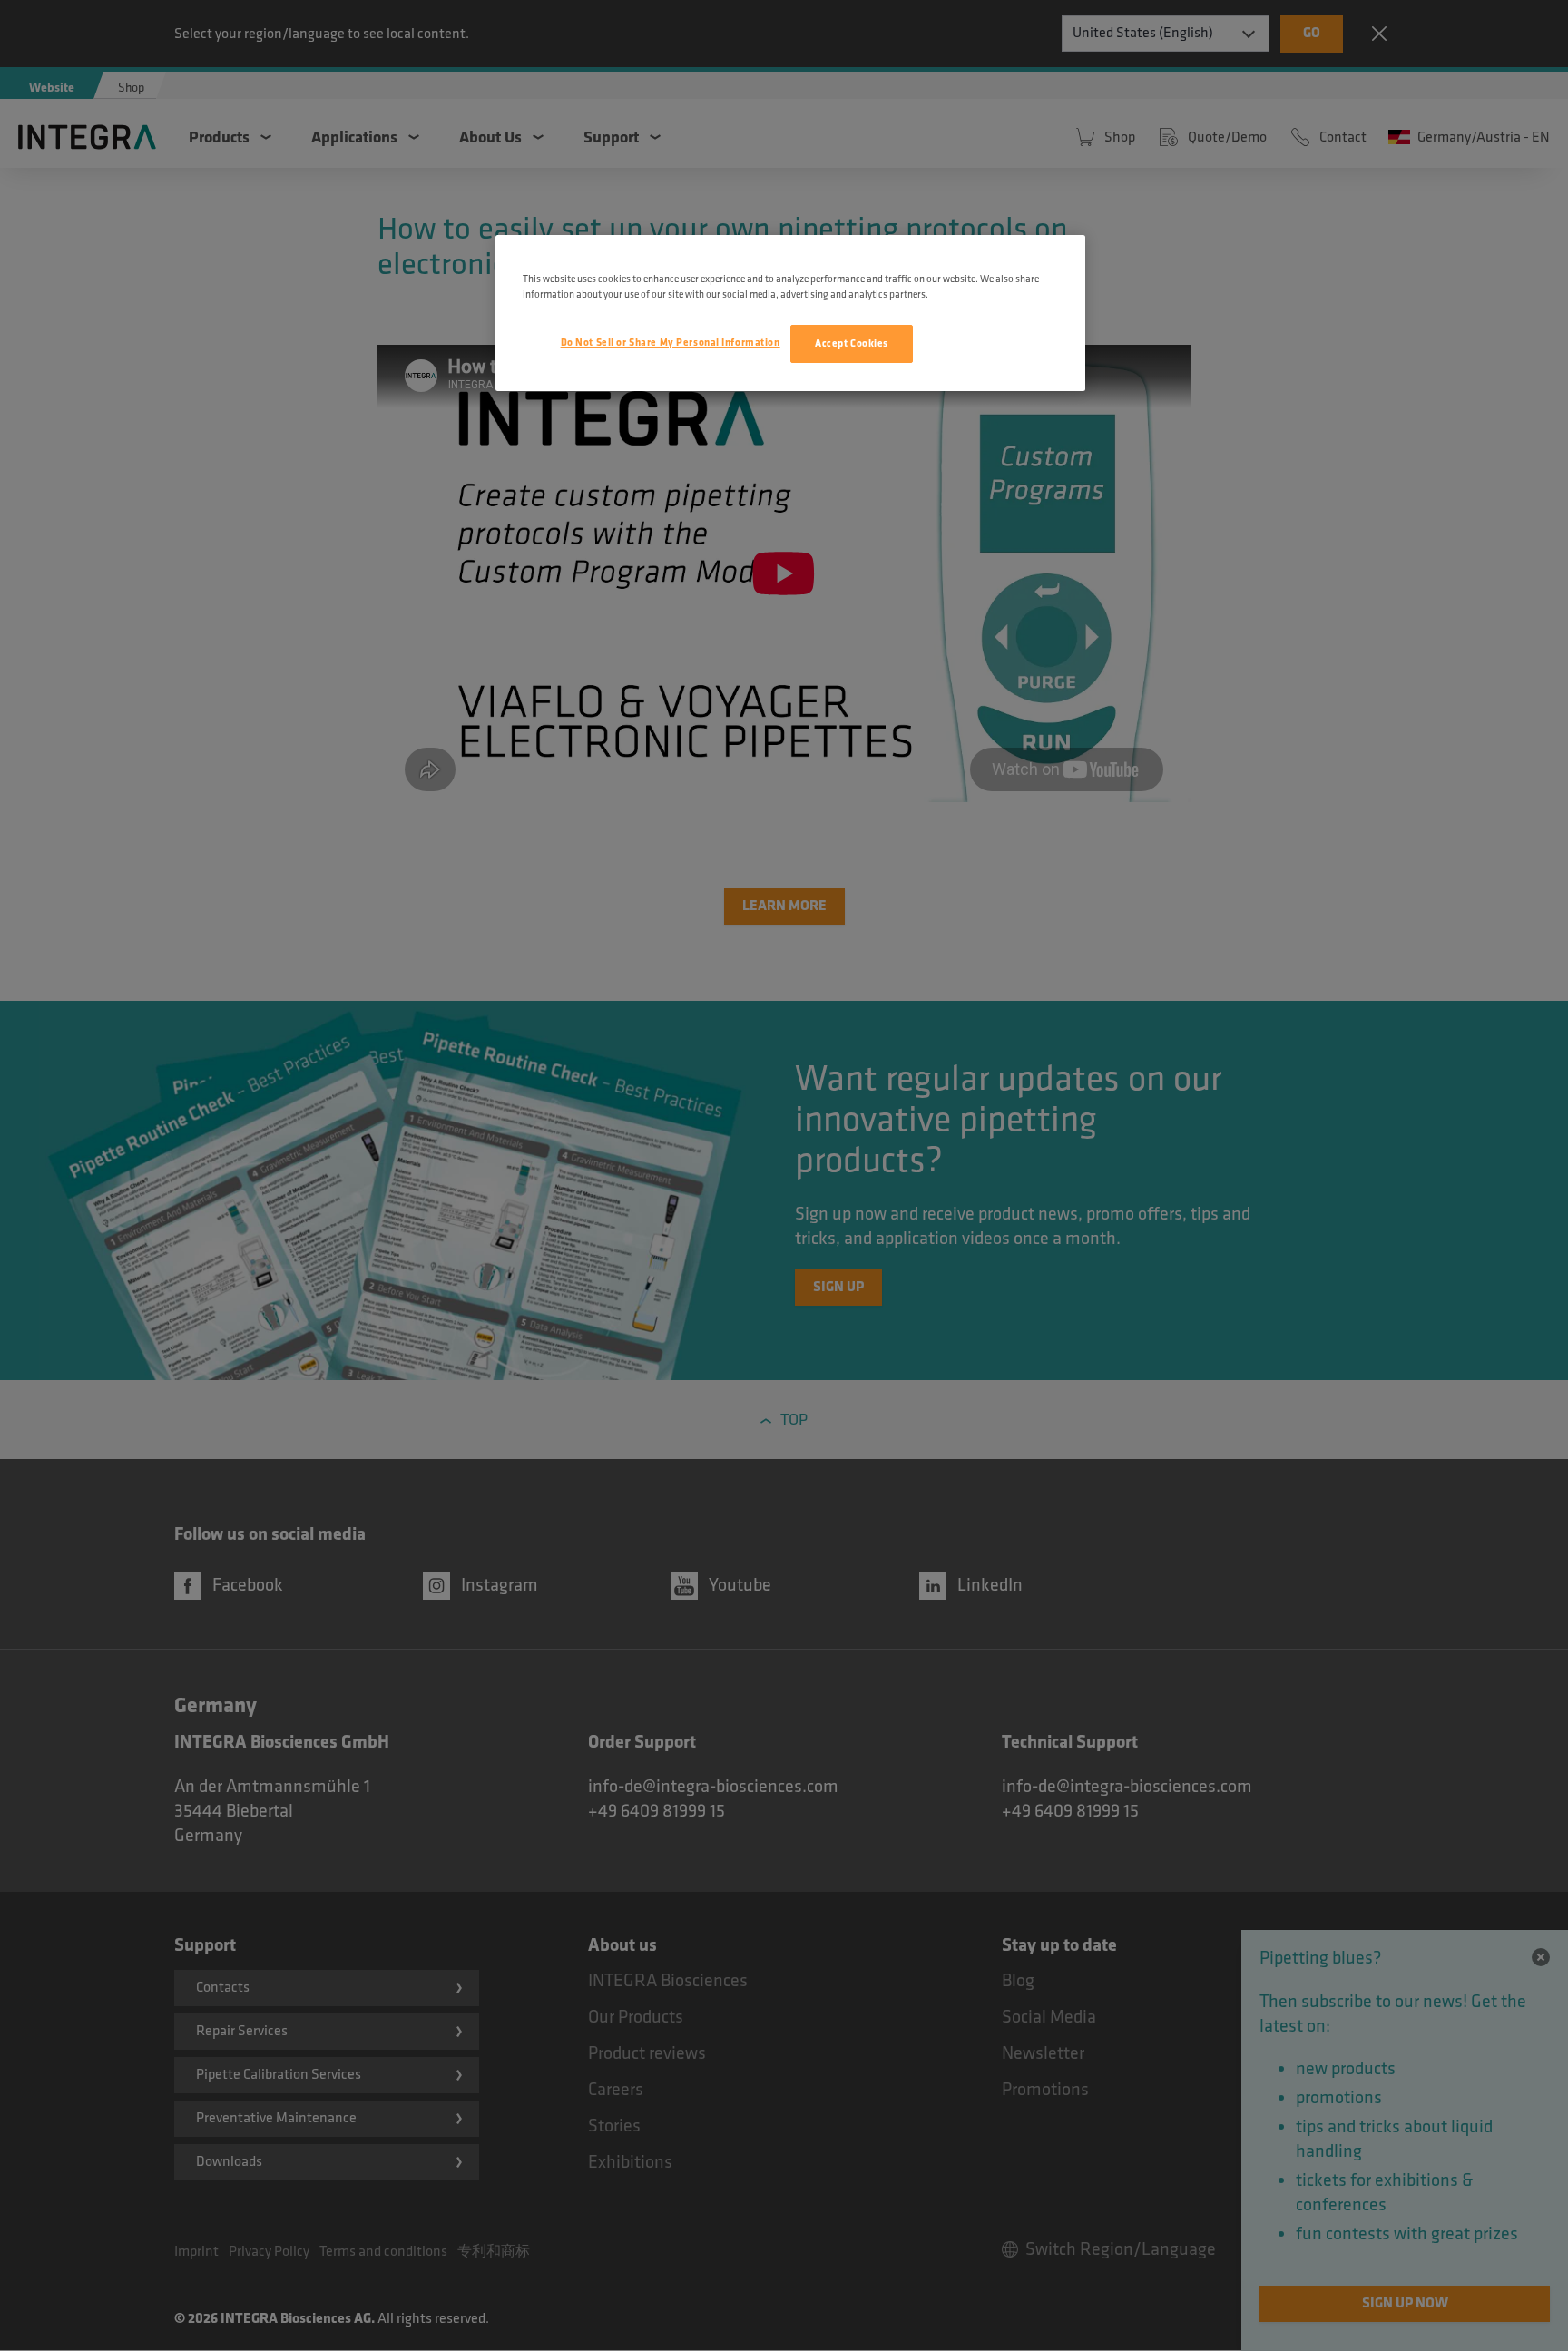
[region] (790, 313)
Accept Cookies (852, 343)
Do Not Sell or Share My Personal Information (671, 343)
